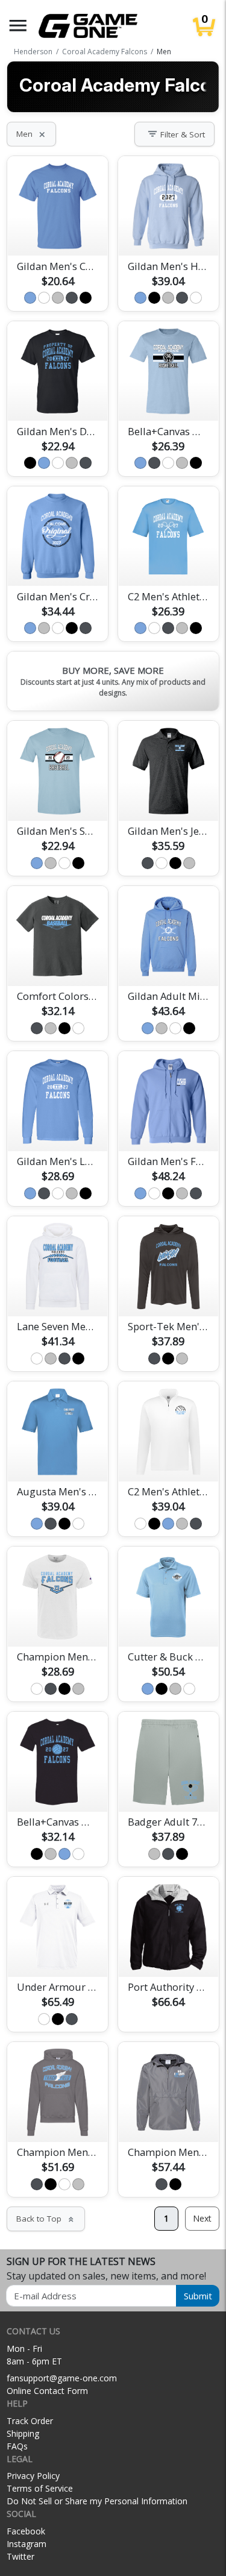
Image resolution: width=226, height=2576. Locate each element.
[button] (18, 26)
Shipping (23, 2433)
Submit (198, 2296)
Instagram (27, 2544)
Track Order (30, 2421)
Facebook (26, 2531)
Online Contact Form (47, 2391)
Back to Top (46, 2219)
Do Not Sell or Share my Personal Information (97, 2501)
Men (31, 134)
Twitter (20, 2556)
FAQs (17, 2446)
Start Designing (58, 233)
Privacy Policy (33, 2476)
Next (202, 2218)
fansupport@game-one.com (62, 2378)
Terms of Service (40, 2488)
